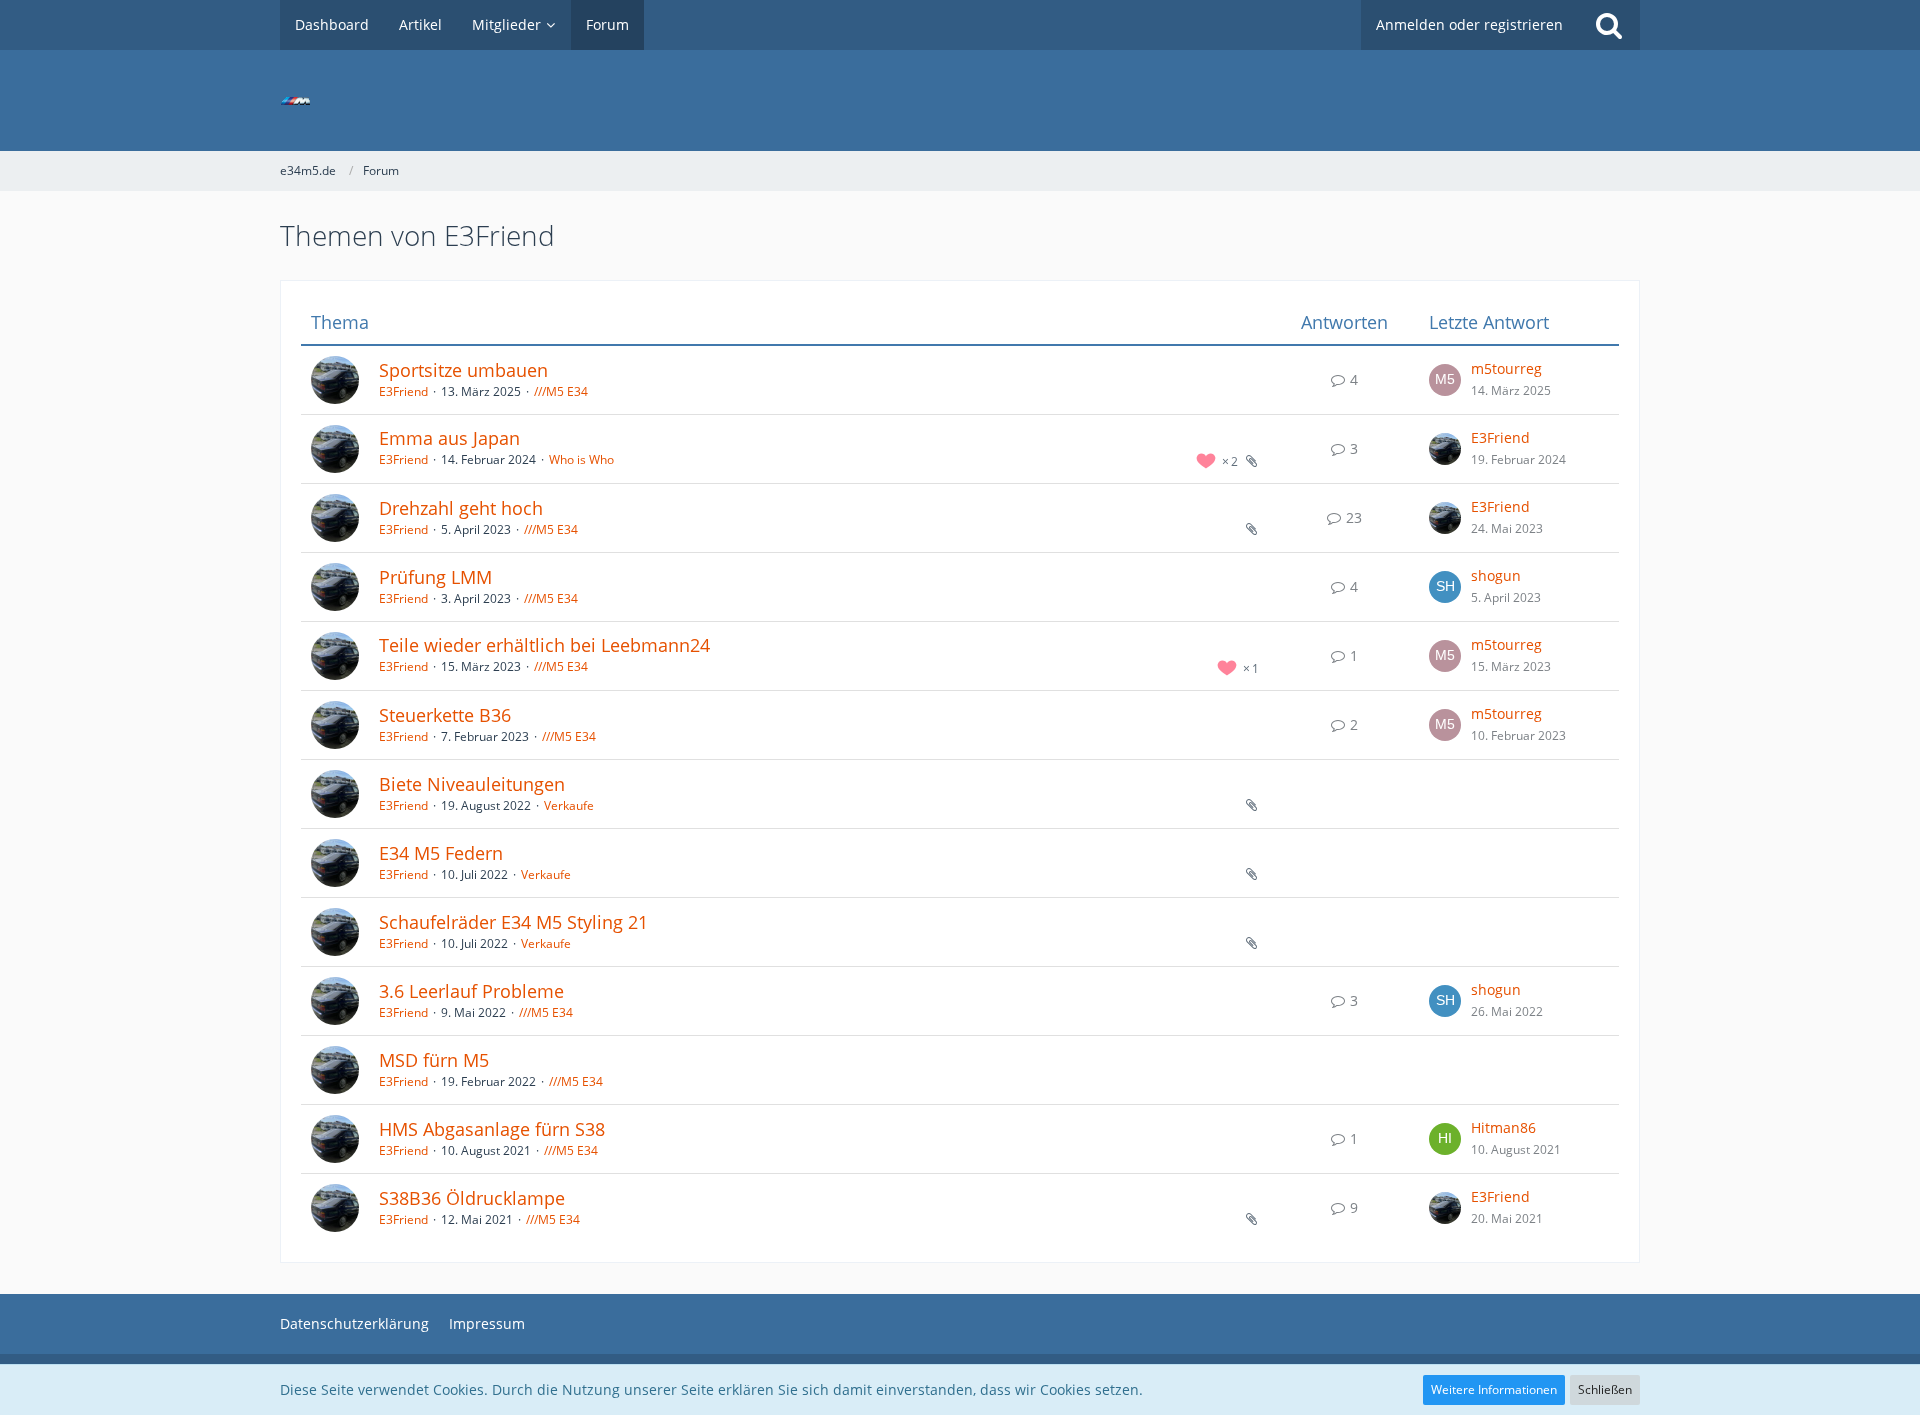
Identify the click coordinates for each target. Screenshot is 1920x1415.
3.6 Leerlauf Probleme (471, 991)
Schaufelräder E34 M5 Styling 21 (513, 922)
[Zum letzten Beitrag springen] (1445, 380)
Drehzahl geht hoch (461, 508)
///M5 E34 (561, 391)
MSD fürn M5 (434, 1060)
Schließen (1605, 1389)
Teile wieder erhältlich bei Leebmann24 (544, 645)
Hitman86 (1503, 1127)
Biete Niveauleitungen (472, 784)
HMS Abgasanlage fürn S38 (492, 1129)
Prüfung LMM (435, 577)
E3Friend (403, 391)
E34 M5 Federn (441, 853)
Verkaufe (569, 805)
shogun (1496, 575)
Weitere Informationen (1494, 1389)
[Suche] (1609, 25)
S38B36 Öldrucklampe (472, 1198)
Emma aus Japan (449, 438)
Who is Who (581, 459)
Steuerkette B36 (445, 715)
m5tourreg (1506, 368)
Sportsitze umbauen (463, 370)
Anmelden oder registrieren (1469, 24)
